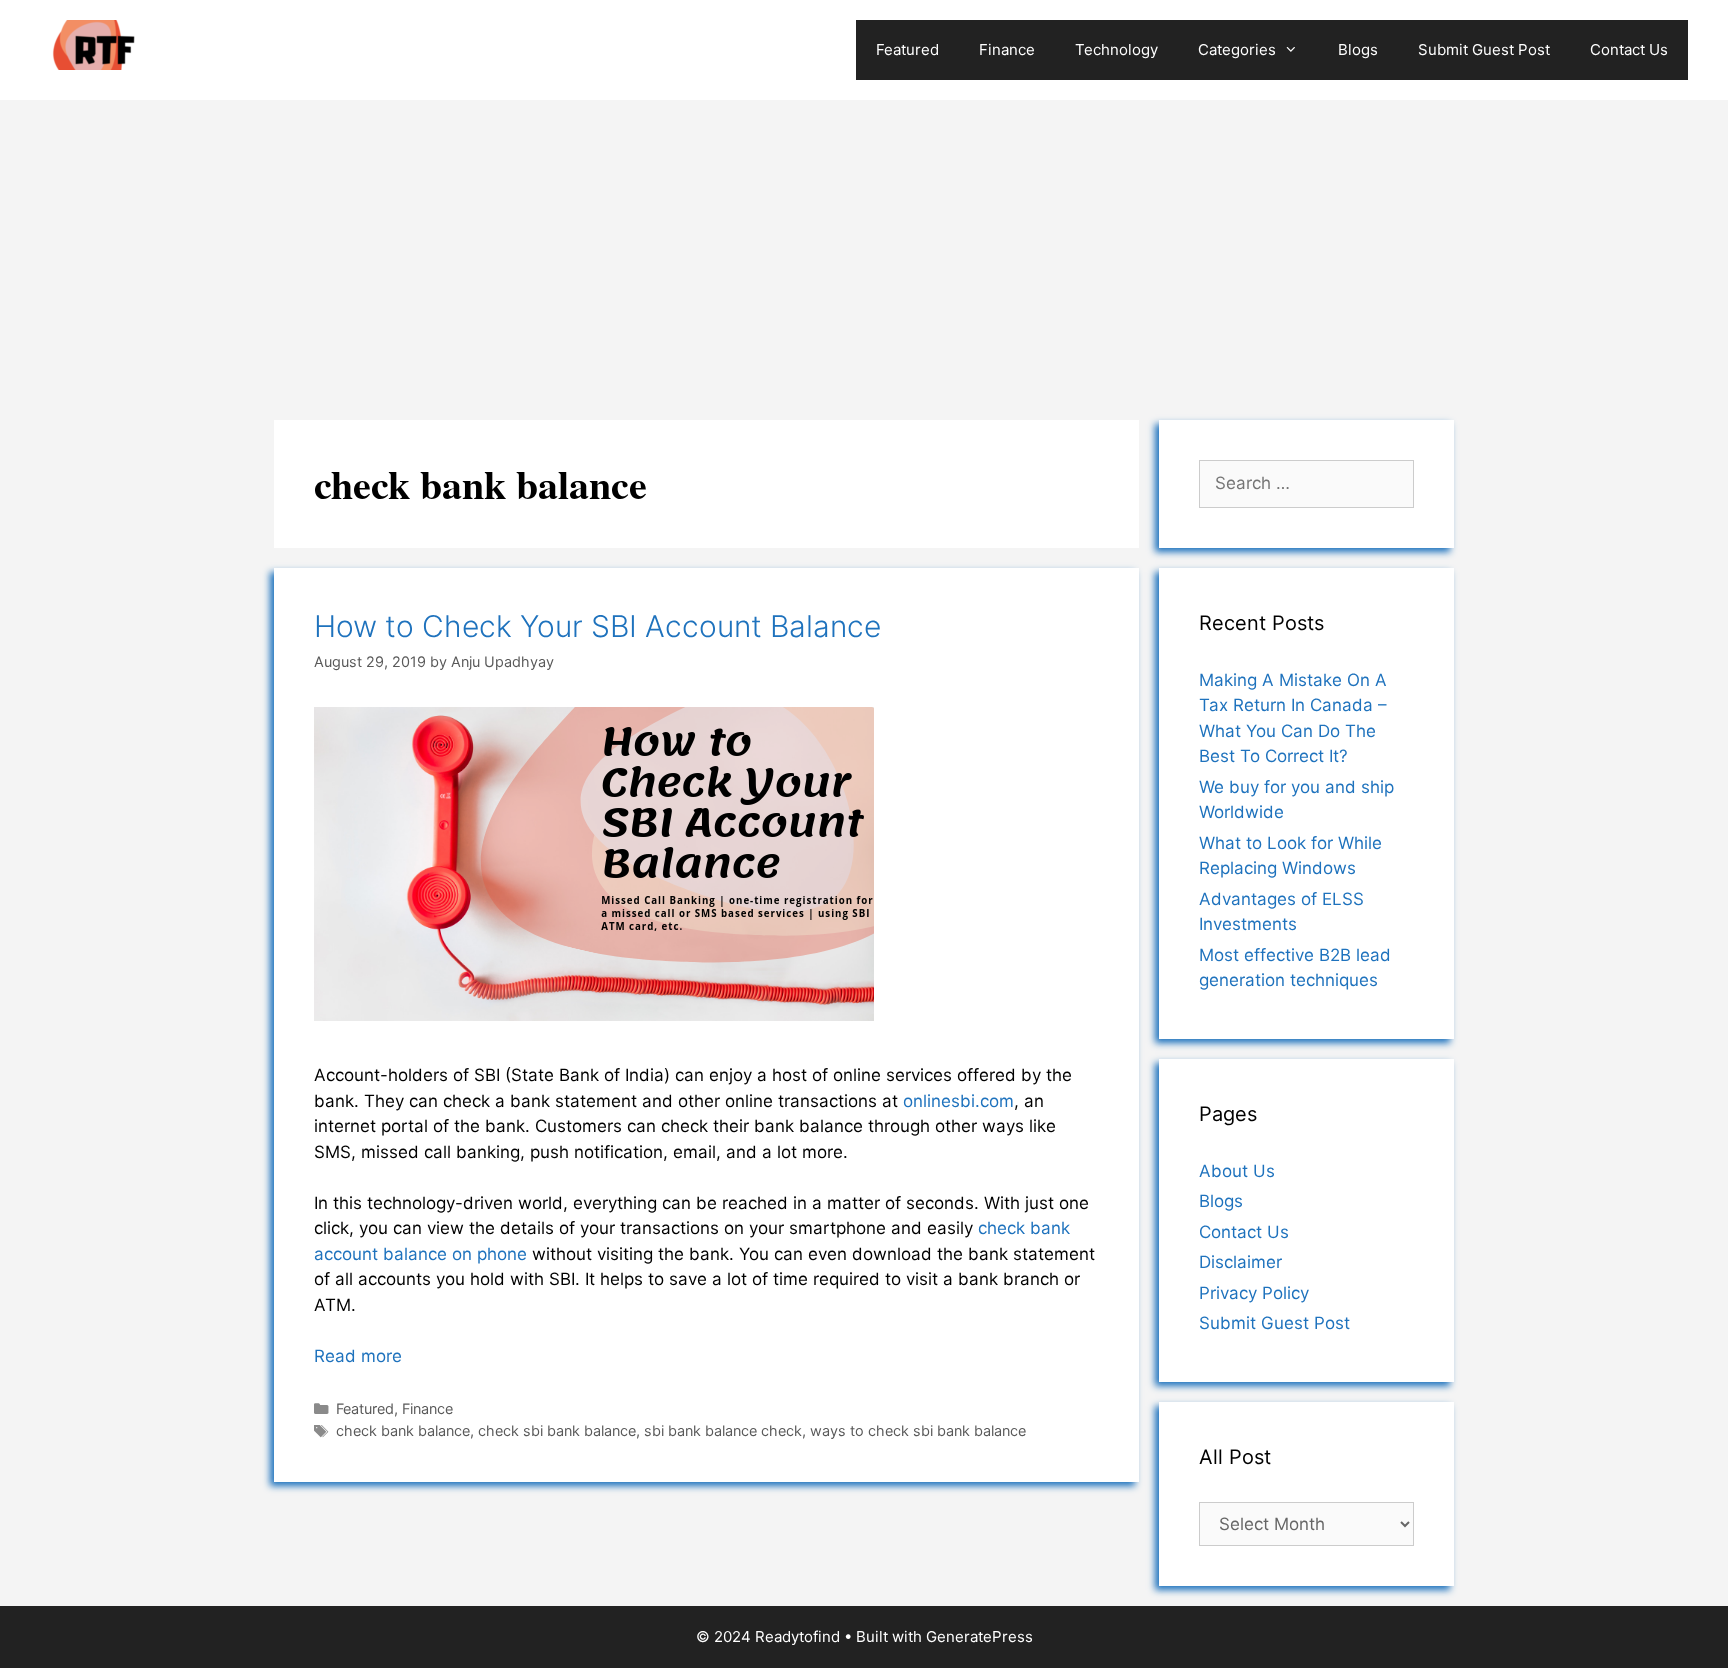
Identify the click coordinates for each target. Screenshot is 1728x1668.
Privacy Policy (1254, 1293)
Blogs (1358, 49)
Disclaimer (1240, 1262)
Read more (358, 1356)
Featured (907, 49)
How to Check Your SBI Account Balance (597, 626)
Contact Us (1629, 49)
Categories (1237, 49)
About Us (1237, 1171)
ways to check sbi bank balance (918, 1430)
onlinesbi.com (958, 1101)
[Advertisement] (864, 250)
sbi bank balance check (723, 1430)
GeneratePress (979, 1636)
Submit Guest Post (1484, 49)
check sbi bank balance (557, 1430)
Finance (1007, 49)
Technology (1116, 49)
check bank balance (403, 1430)
